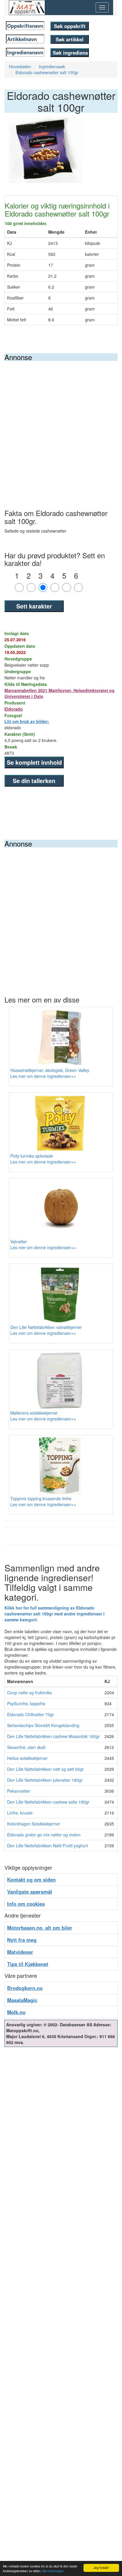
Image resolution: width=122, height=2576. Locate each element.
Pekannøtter (19, 1791)
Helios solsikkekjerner (27, 1758)
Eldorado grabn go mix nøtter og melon (44, 1835)
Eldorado (14, 709)
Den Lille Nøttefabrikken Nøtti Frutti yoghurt (48, 1846)
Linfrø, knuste (20, 1813)
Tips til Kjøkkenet (28, 1964)
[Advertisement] (61, 425)
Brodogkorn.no (25, 1988)
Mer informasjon (53, 2571)
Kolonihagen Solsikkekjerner (34, 1824)
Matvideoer (20, 1952)
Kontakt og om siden (31, 1879)
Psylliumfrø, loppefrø (26, 1703)
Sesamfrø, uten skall (26, 1747)
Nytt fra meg (22, 1940)
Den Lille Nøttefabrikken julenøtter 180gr (45, 1780)
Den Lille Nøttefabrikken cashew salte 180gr (48, 1802)
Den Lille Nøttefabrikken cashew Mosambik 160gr (53, 1736)
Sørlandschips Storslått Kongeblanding (43, 1725)
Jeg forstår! (101, 2568)
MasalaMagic (22, 2000)
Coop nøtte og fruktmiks (29, 1693)
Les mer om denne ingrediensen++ (43, 1076)
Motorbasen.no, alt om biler (40, 1928)
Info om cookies (26, 1904)
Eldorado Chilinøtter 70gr (30, 1714)
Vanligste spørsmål (30, 1892)
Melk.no (16, 2012)
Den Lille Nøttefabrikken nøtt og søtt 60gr (45, 1769)
